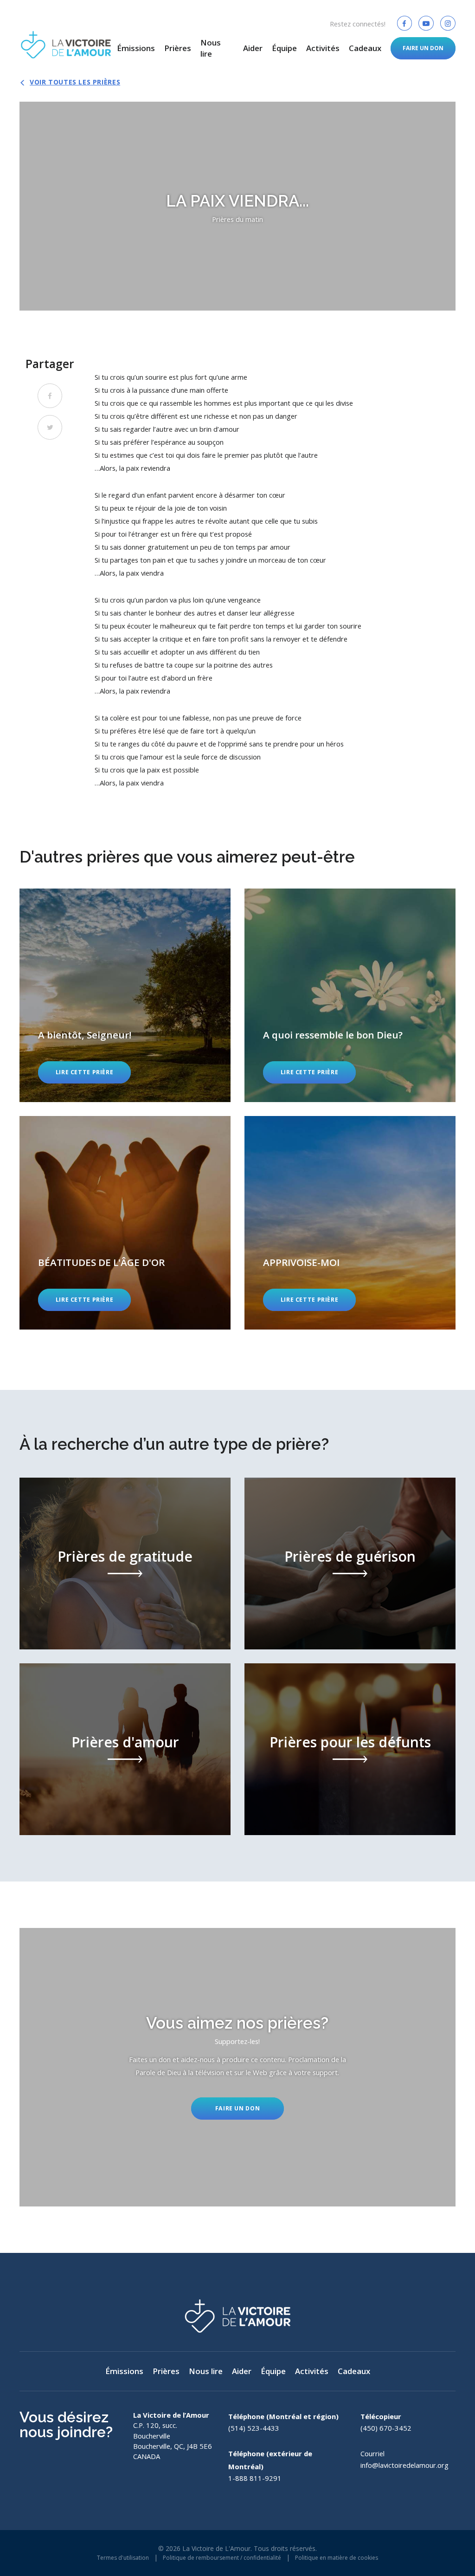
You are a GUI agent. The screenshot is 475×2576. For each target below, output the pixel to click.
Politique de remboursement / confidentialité (222, 2558)
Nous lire (211, 48)
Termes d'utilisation (123, 2558)
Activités (323, 48)
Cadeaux (365, 48)
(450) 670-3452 (386, 2428)
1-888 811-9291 (255, 2478)
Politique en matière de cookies (337, 2558)
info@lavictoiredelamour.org (404, 2465)
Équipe (284, 48)
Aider (253, 48)
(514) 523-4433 (254, 2428)
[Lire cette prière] (125, 995)
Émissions (136, 48)
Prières (178, 48)
